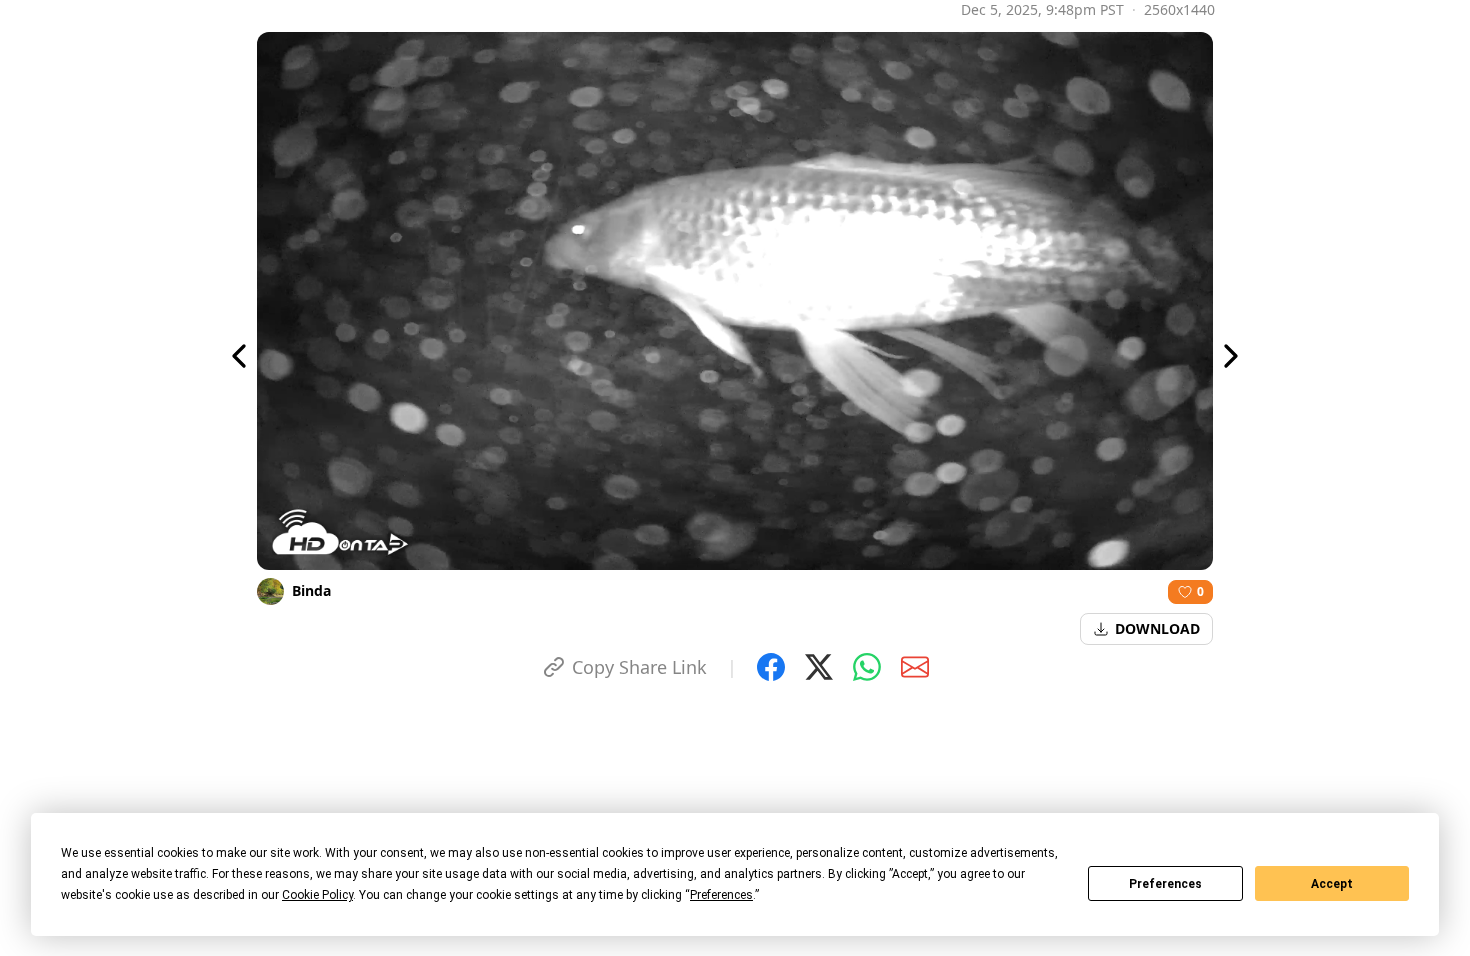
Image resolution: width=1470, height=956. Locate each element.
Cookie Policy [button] (317, 895)
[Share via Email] (915, 667)
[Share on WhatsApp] (867, 667)
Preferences (1165, 884)
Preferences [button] (721, 895)
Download (1157, 628)
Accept (1332, 884)
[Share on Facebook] (771, 667)
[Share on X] (819, 667)
